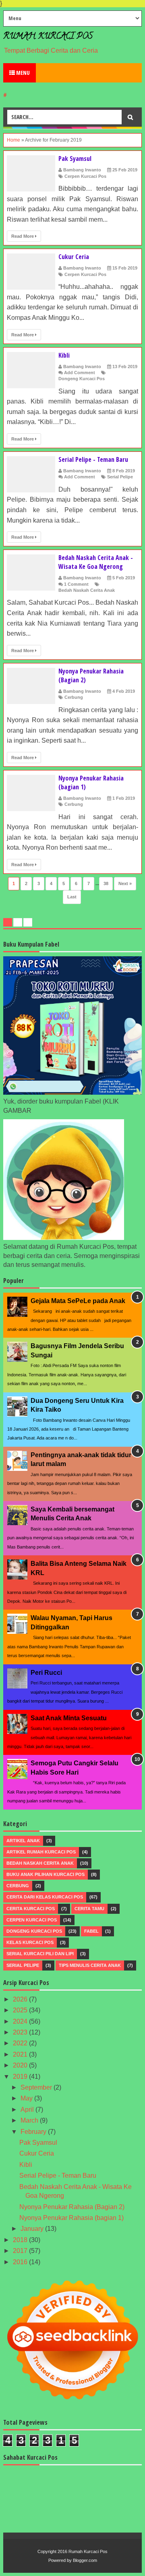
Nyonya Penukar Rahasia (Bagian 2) (72, 2207)
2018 (21, 2240)
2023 (21, 2032)
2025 (21, 2010)
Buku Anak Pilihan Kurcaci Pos (46, 1874)
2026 (21, 1999)
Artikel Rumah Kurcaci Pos (41, 1852)
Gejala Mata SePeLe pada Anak (78, 1301)
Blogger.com (85, 2560)
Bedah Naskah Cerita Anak (87, 590)
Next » (125, 883)
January (33, 2229)
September (37, 2087)
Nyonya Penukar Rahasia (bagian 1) (71, 2218)
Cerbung (74, 697)
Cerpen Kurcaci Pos (85, 176)
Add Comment (80, 373)
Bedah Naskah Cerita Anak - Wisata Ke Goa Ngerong (96, 562)
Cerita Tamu (89, 1909)
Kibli (64, 355)
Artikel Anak (23, 1841)
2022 (21, 2043)
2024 (21, 2021)
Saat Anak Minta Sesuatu (69, 1718)
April (28, 2110)
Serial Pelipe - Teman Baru (93, 459)
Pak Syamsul (75, 159)
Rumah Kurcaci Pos (48, 37)
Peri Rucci (46, 1673)
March (30, 2120)
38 (106, 883)
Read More (23, 236)
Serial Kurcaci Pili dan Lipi (40, 1954)
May (27, 2098)
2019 (21, 2077)
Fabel (91, 1931)
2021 (21, 2054)
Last (72, 897)
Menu (22, 73)
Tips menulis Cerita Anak (90, 1965)
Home (13, 140)
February (34, 2132)
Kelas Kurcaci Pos (30, 1942)
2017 (21, 2251)
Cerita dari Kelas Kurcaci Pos (45, 1897)
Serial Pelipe (120, 477)
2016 (21, 2262)
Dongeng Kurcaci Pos (82, 379)
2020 (21, 2065)
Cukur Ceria (74, 257)
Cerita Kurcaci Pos (31, 1909)
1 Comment (76, 584)
